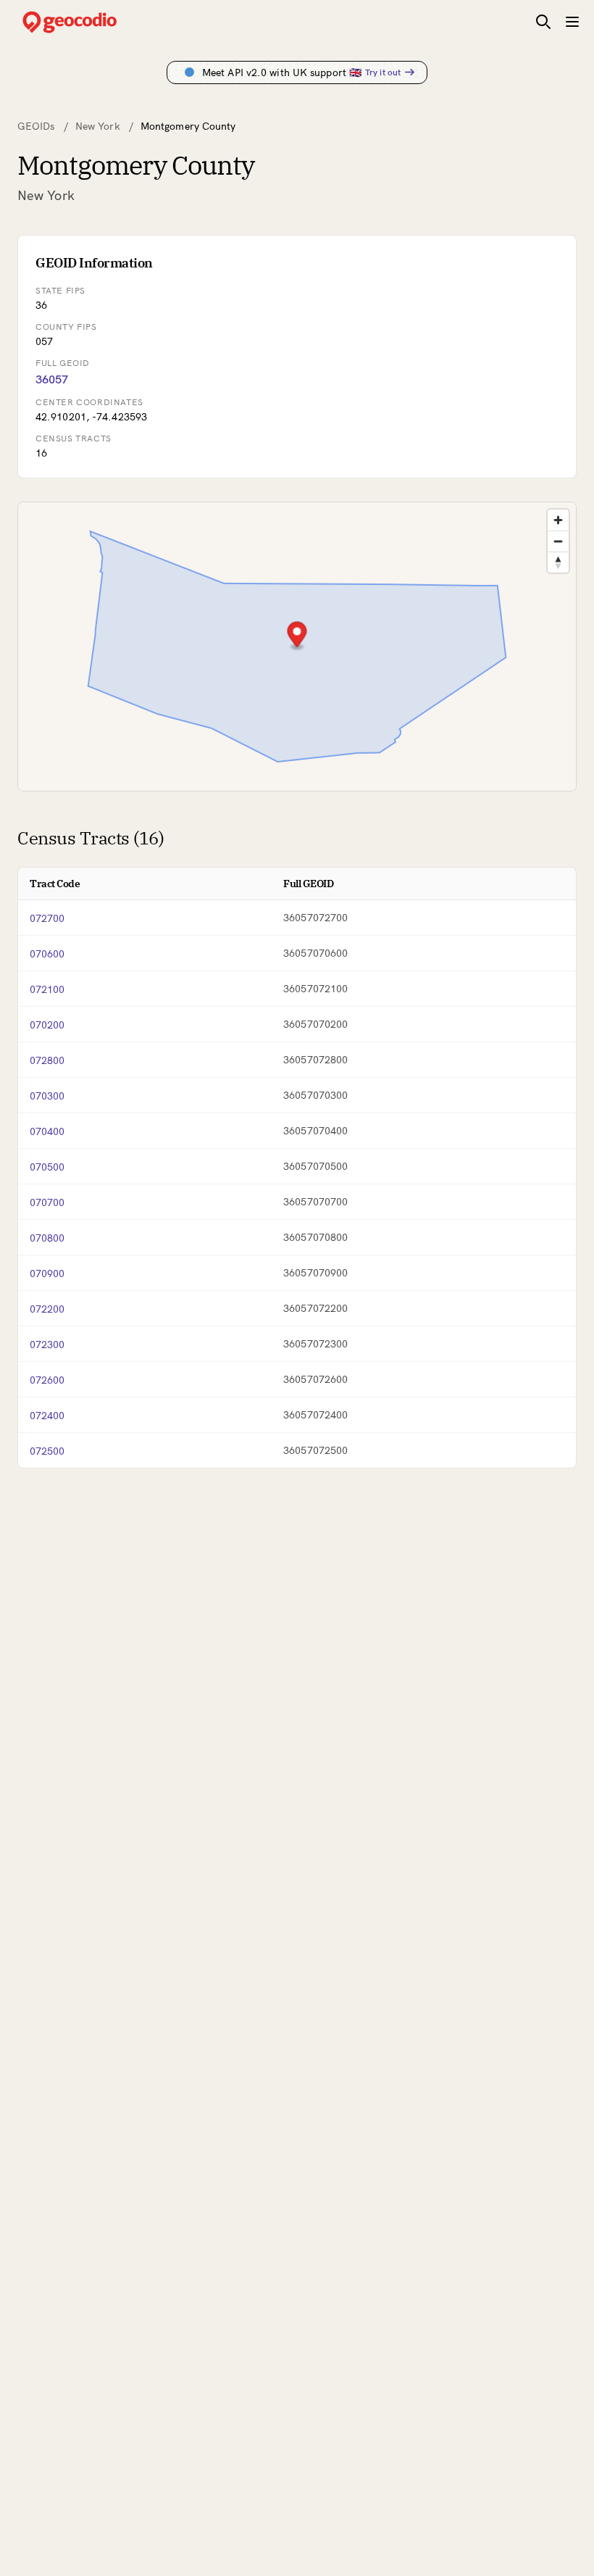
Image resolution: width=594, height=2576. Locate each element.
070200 (47, 1025)
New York (98, 126)
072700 (47, 918)
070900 (47, 1274)
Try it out (383, 72)
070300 (47, 1096)
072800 (47, 1060)
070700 (47, 1202)
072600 (47, 1380)
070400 (47, 1131)
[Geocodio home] (91, 22)
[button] (297, 636)
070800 (47, 1238)
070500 (47, 1167)
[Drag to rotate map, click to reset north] (558, 562)
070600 (47, 954)
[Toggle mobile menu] (572, 22)
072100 (47, 989)
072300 (47, 1345)
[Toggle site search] (543, 22)
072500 (47, 1451)
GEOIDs (36, 126)
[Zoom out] (558, 541)
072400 (47, 1416)
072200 (47, 1309)
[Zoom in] (558, 520)
